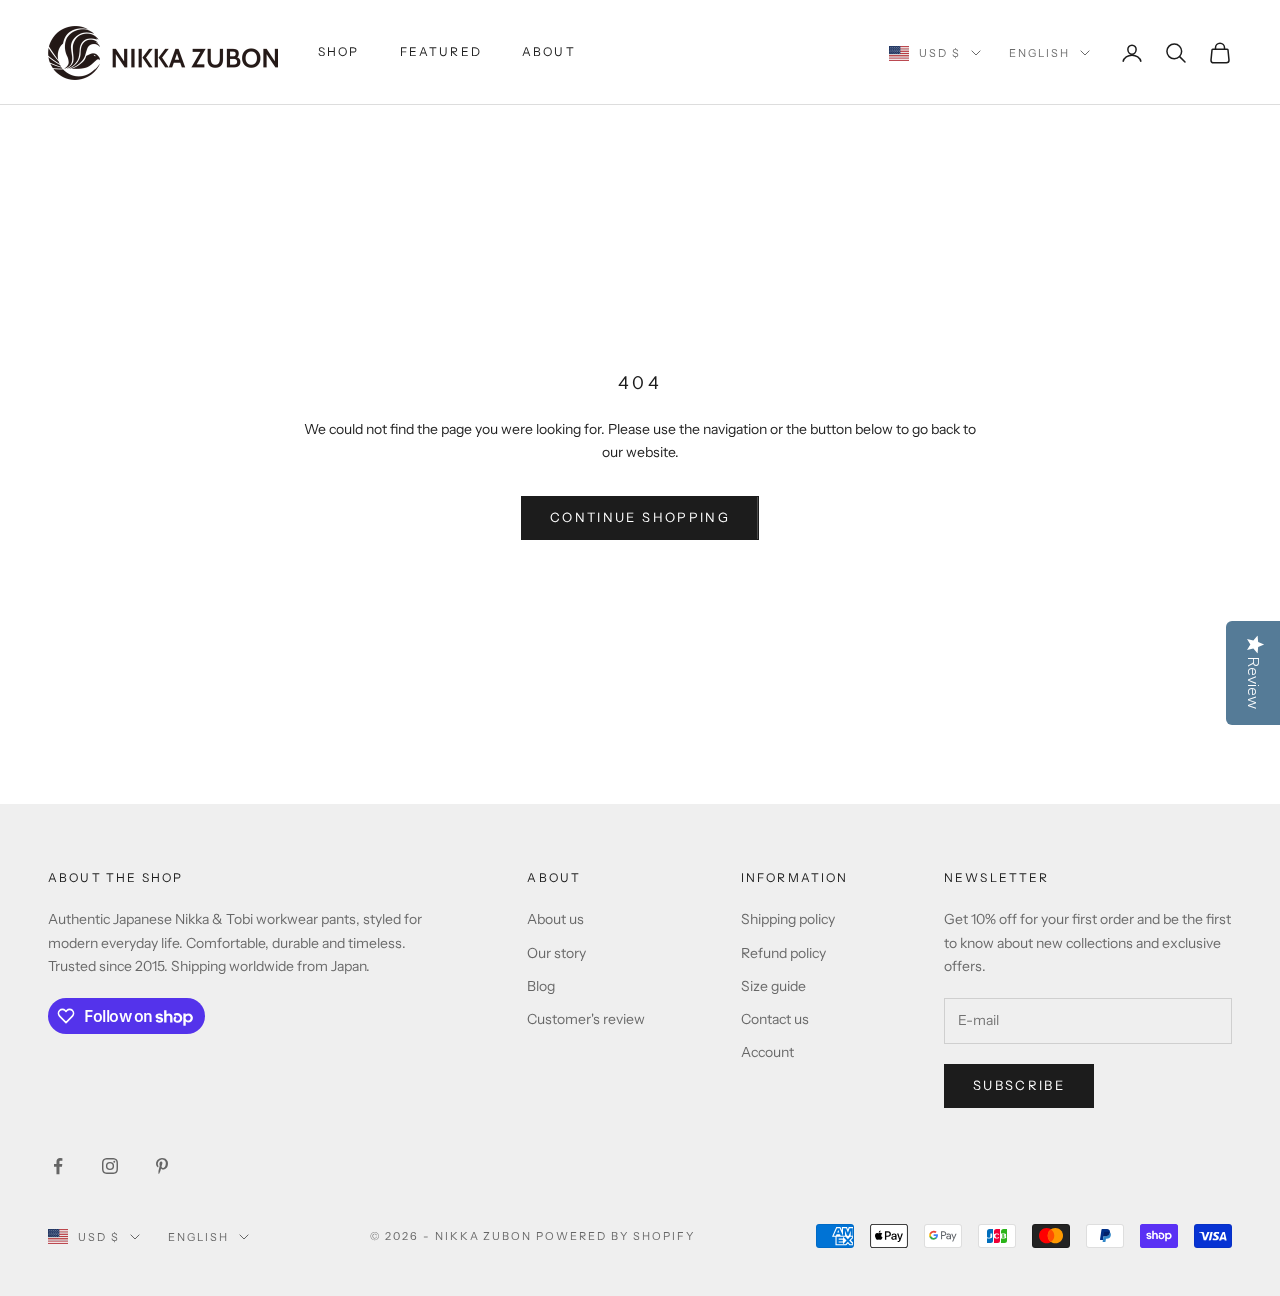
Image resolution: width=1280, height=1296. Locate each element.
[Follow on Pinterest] (162, 1166)
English (1039, 53)
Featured (441, 51)
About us (555, 919)
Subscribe (1019, 1085)
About (549, 51)
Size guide (773, 986)
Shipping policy (788, 919)
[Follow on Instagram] (110, 1166)
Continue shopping (640, 517)
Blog (541, 986)
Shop (339, 51)
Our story (556, 953)
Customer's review (586, 1019)
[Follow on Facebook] (58, 1166)
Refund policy (783, 953)
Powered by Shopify (615, 1236)
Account (767, 1052)
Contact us (775, 1019)
